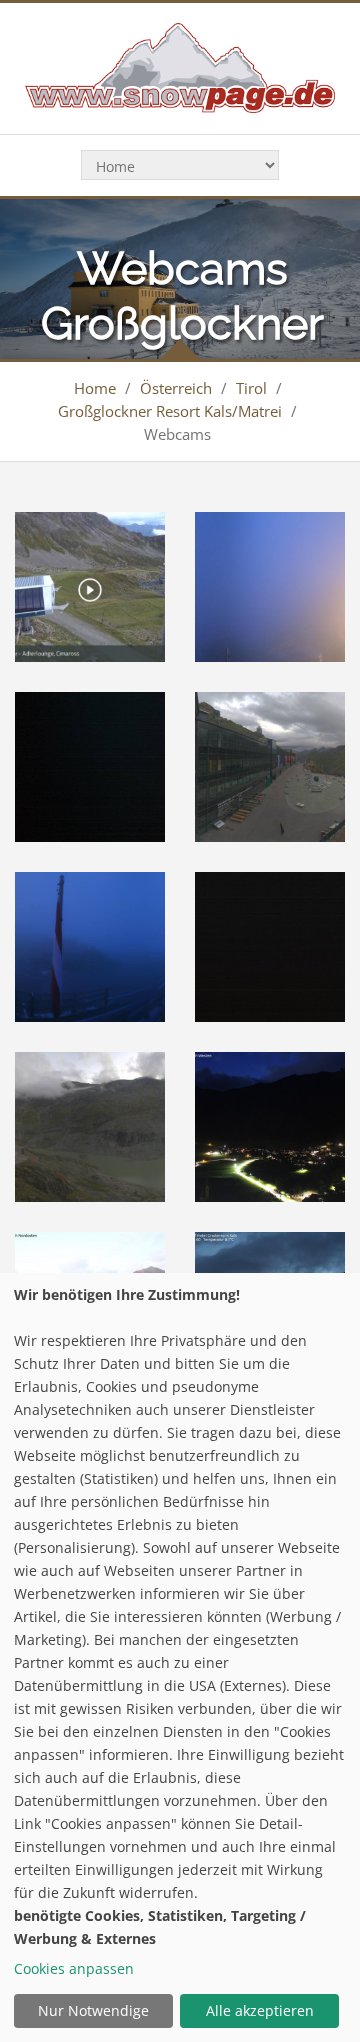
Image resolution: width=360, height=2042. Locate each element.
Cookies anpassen (74, 1968)
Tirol (251, 388)
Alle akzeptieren (260, 2010)
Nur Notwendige (93, 2010)
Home (95, 388)
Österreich (176, 388)
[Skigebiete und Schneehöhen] (179, 66)
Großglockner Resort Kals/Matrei (170, 411)
